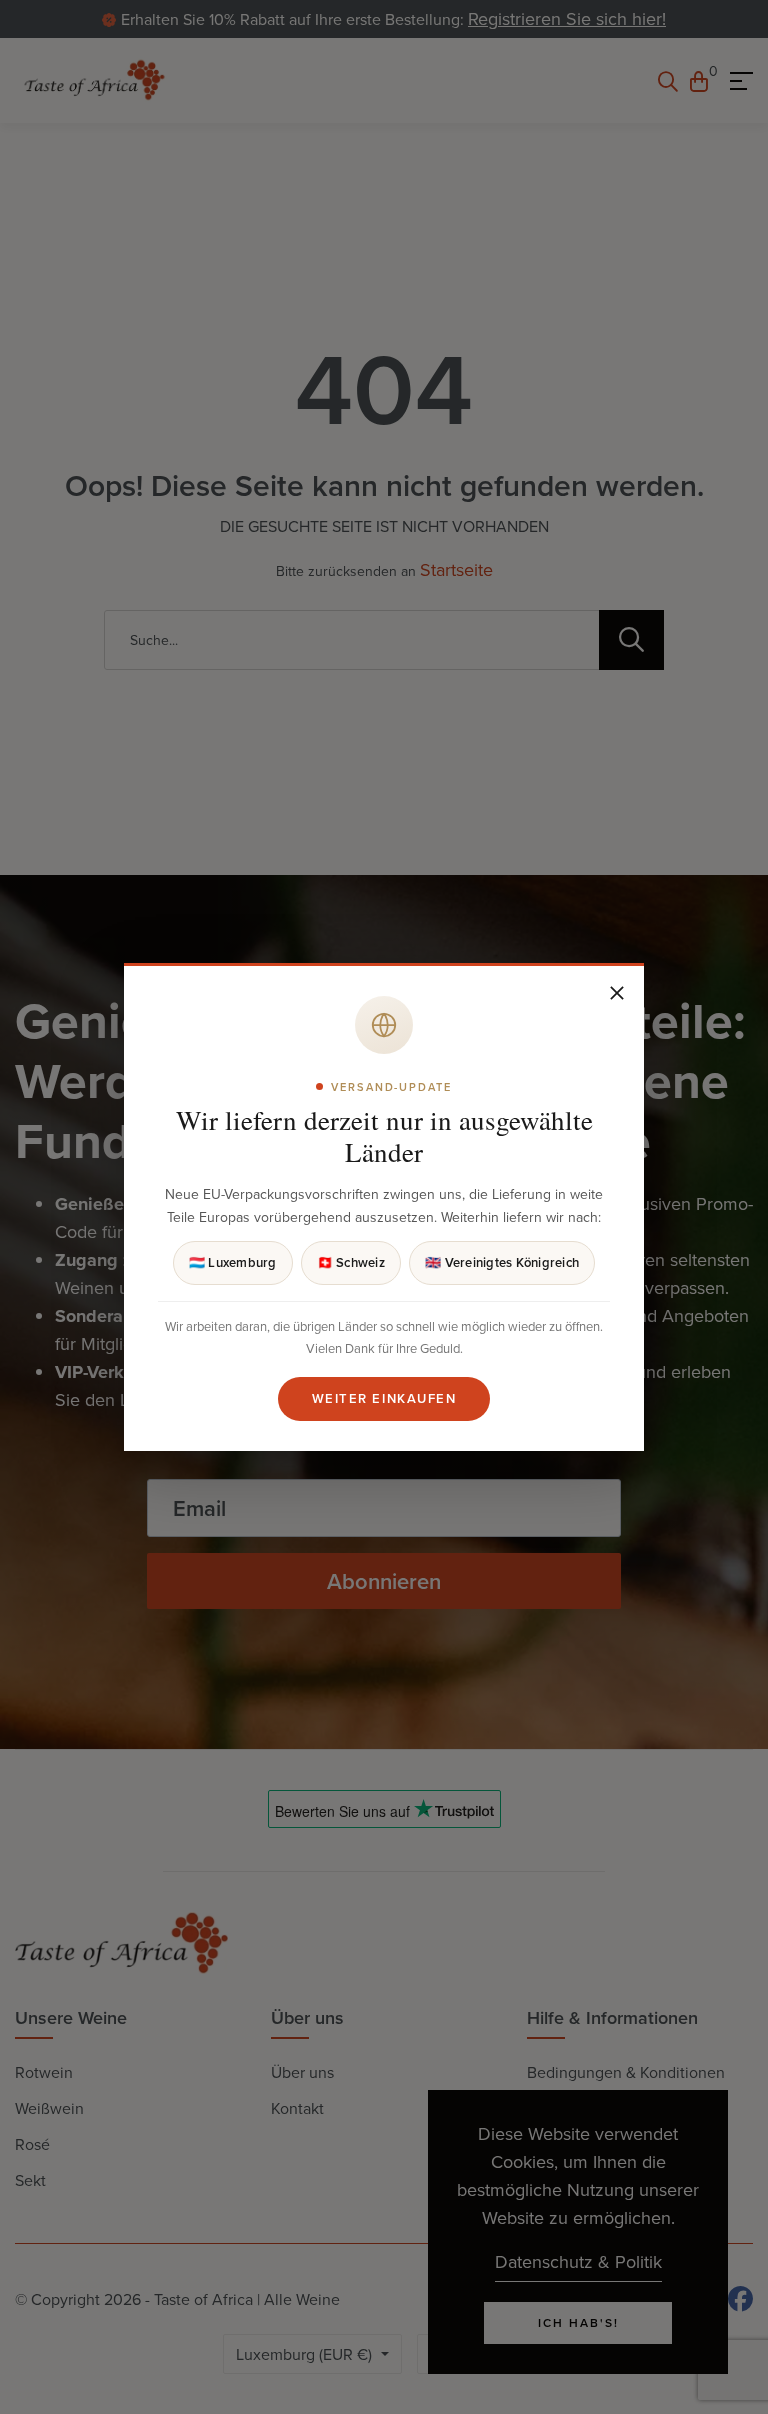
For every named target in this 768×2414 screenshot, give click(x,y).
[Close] (617, 993)
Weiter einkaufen (384, 1398)
